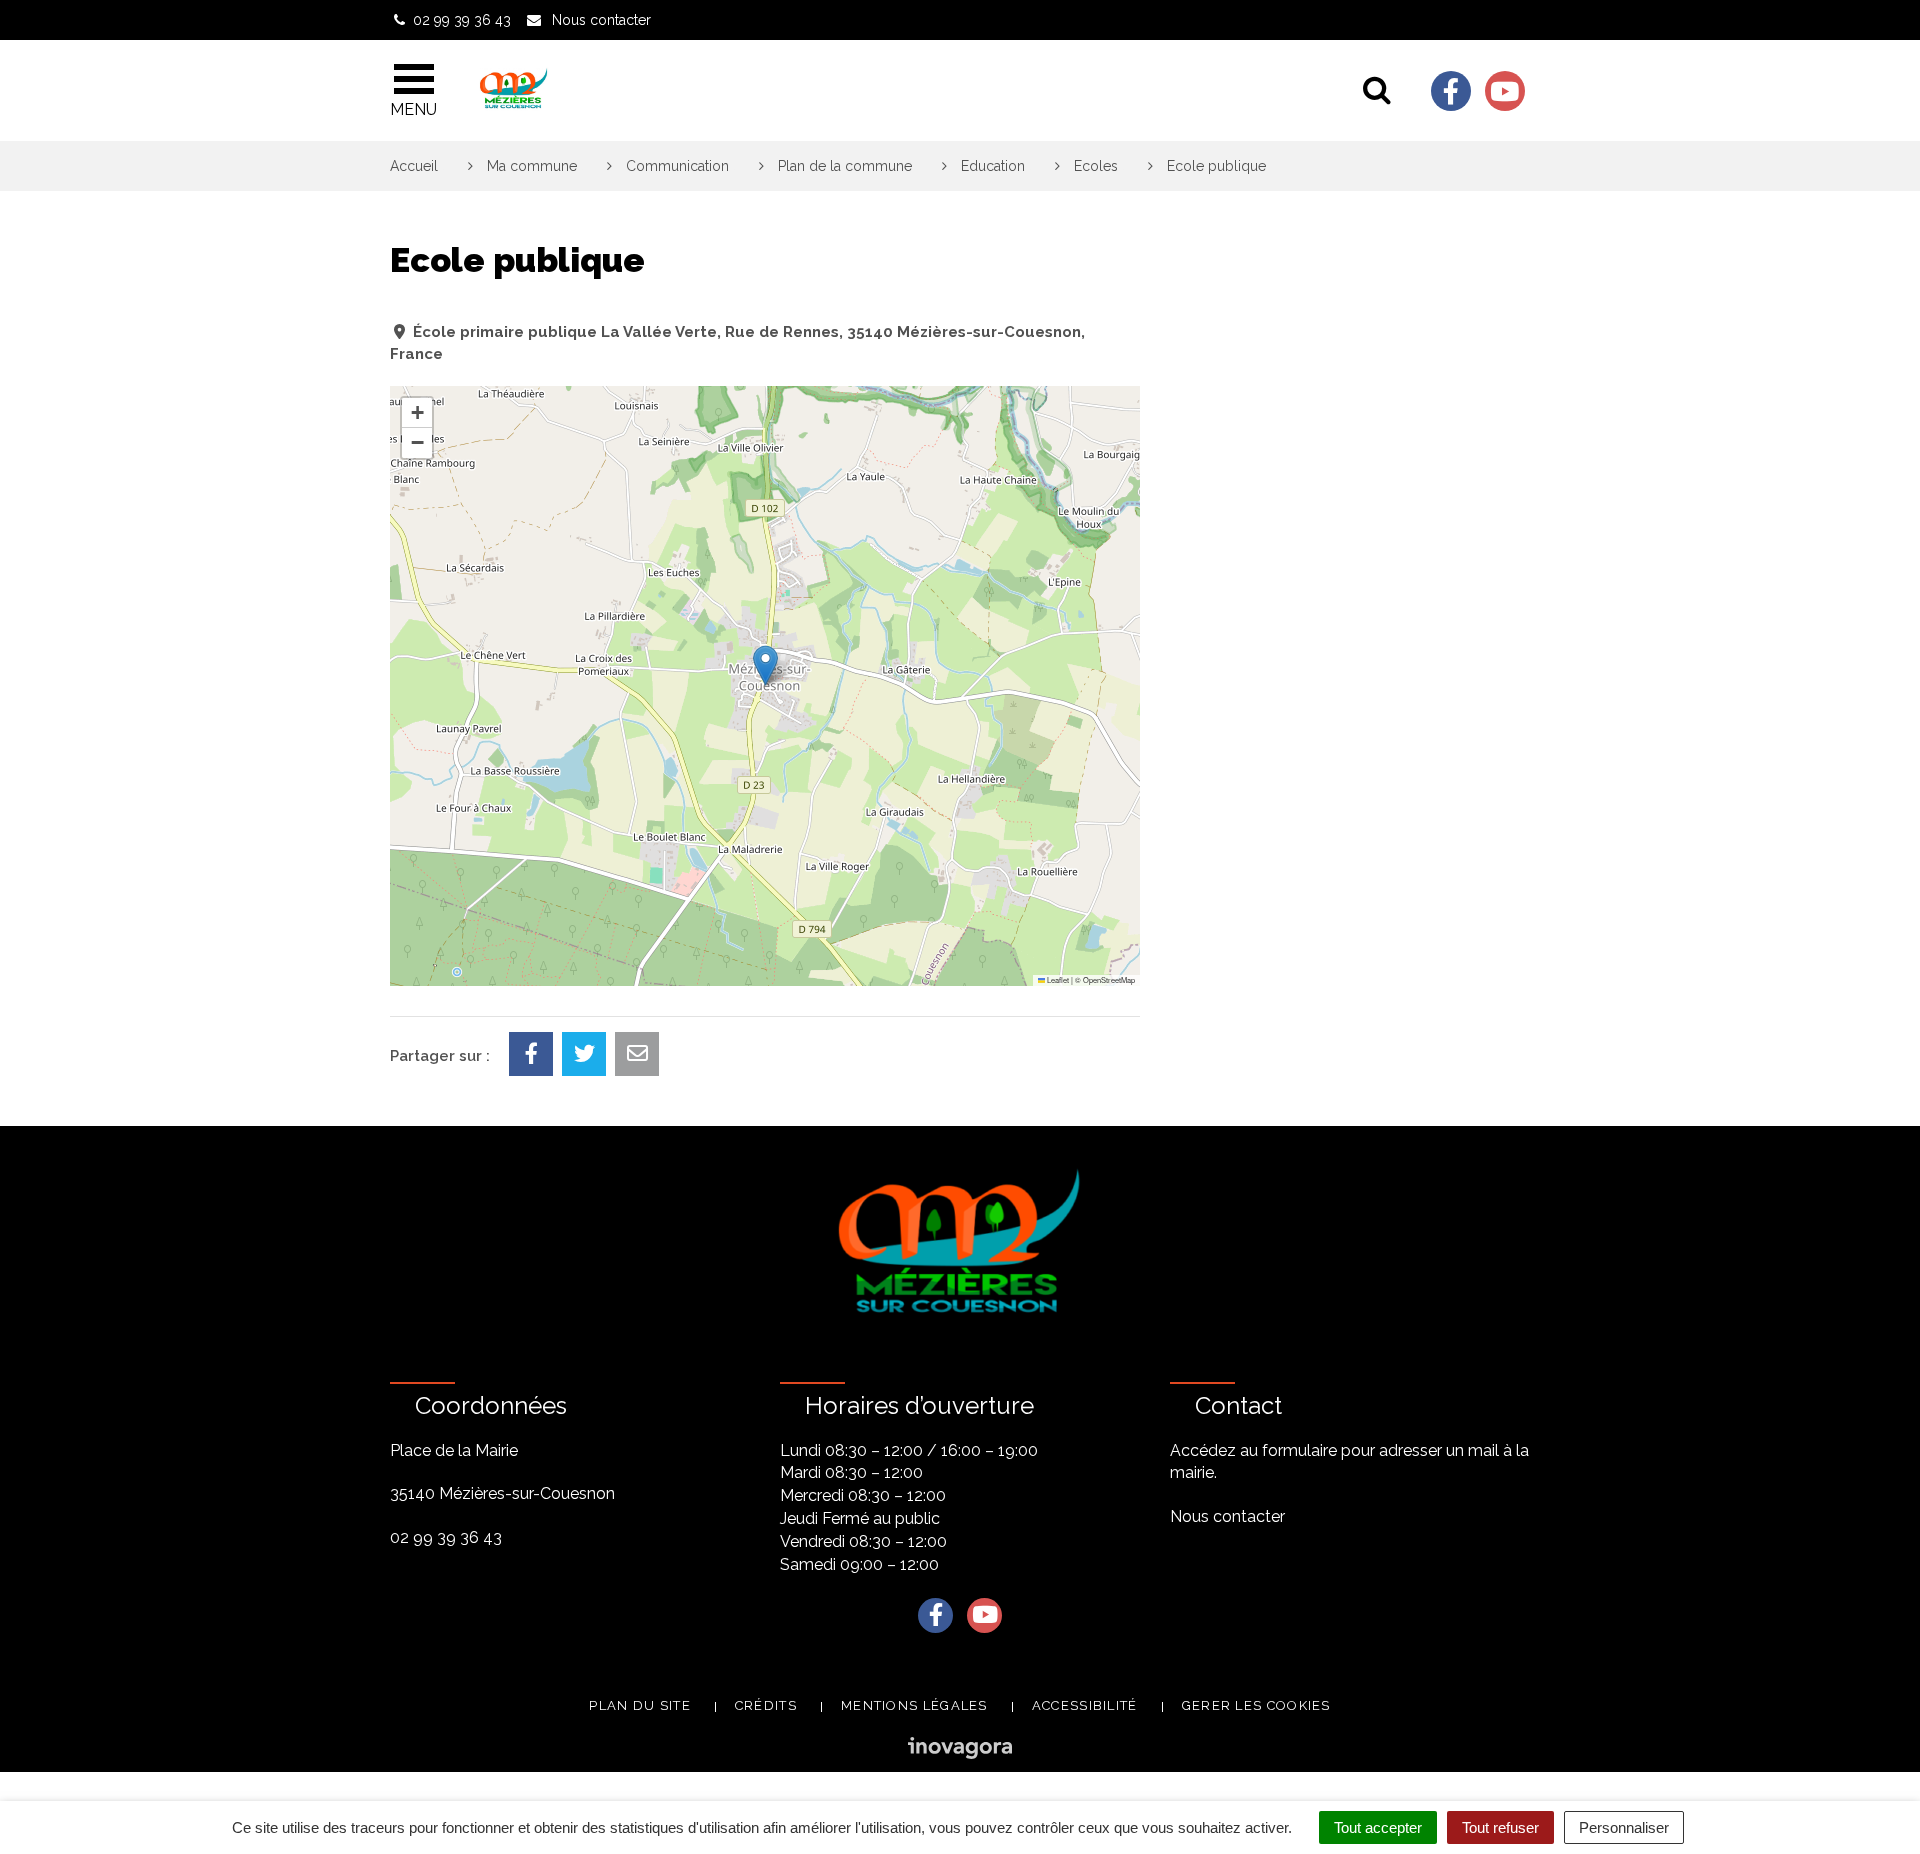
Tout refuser (1500, 1827)
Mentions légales (914, 1705)
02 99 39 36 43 (446, 1537)
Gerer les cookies (1256, 1705)
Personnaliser (1624, 1827)
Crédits (766, 1705)
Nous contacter (1227, 1516)
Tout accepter (1378, 1827)
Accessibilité (1085, 1705)
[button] (765, 665)
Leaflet (1057, 979)
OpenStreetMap (1109, 979)
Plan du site (640, 1705)
